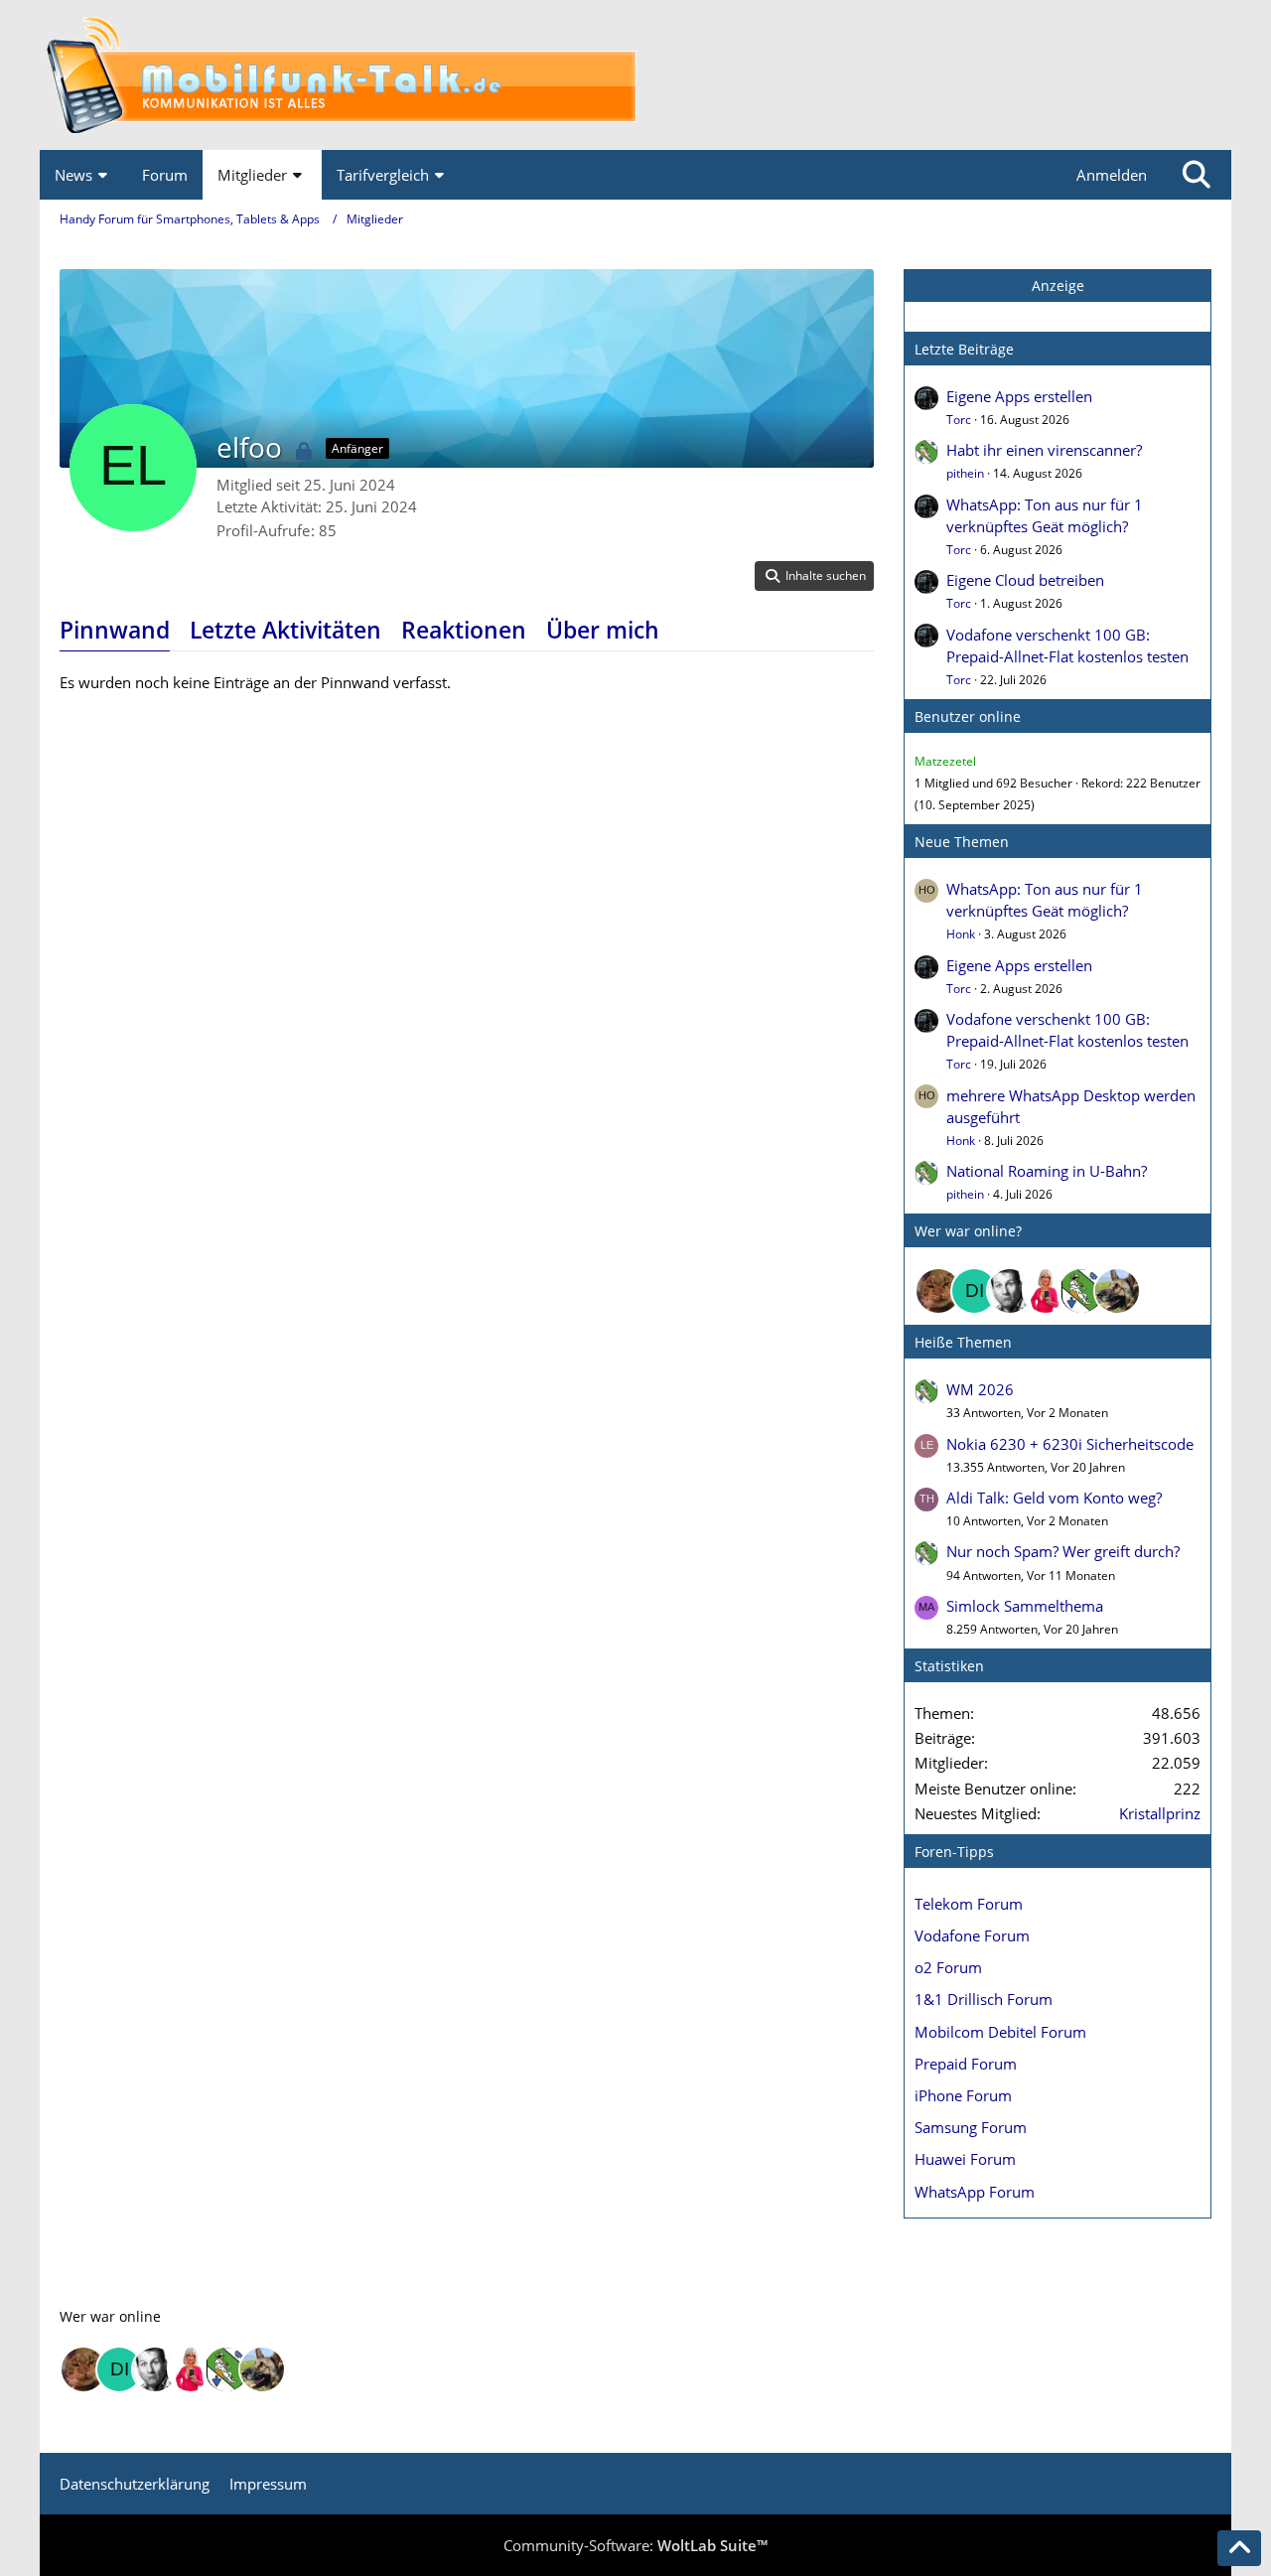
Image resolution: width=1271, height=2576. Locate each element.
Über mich (603, 630)
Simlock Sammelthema (1025, 1606)
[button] (814, 576)
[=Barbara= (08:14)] (1046, 1291)
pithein (965, 473)
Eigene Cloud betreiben (1025, 580)
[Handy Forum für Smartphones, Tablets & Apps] (635, 75)
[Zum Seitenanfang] (1239, 2548)
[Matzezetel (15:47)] (938, 1291)
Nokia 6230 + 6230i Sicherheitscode (1070, 1444)
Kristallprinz (1160, 1813)
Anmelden (1112, 175)
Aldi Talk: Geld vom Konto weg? (1054, 1498)
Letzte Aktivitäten (285, 630)
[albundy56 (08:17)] (1010, 1291)
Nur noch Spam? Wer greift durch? (1063, 1551)
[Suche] (1197, 175)
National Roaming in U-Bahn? (1047, 1171)
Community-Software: (635, 2545)
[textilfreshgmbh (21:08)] (1117, 1291)
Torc (959, 420)
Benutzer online (968, 716)
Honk (961, 934)
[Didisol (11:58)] (974, 1291)
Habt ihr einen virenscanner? (1044, 450)
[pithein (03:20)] (1081, 1291)
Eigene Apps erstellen (1019, 396)
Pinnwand (115, 630)
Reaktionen (464, 630)
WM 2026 (980, 1389)
